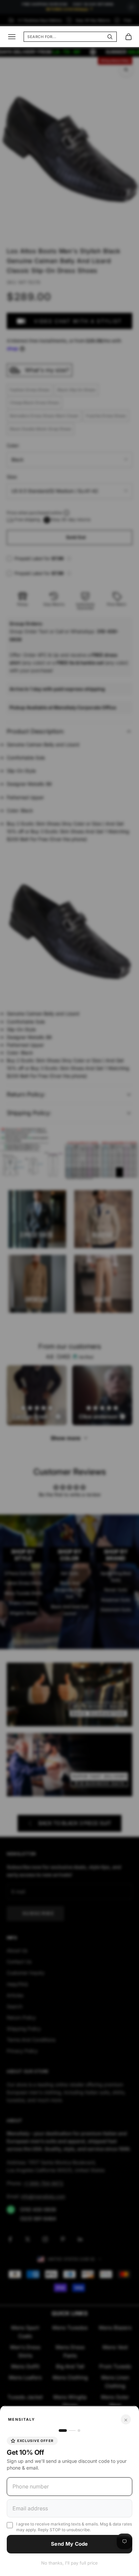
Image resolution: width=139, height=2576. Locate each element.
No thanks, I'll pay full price (69, 2563)
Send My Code (69, 2544)
